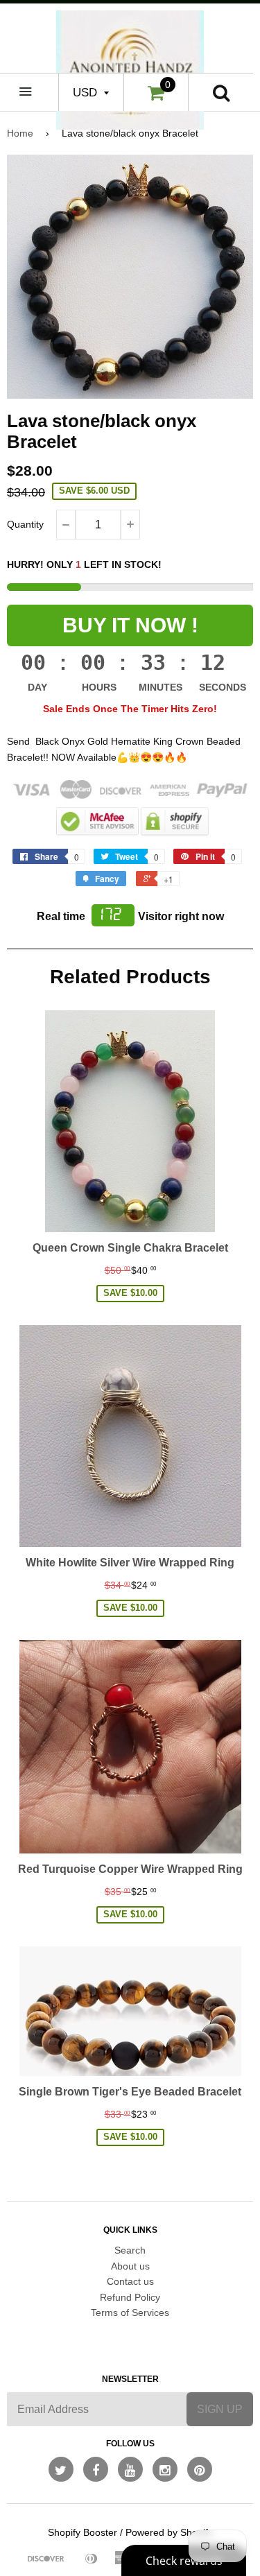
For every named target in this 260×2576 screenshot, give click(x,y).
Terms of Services (130, 2313)
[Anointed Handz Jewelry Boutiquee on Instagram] (165, 2469)
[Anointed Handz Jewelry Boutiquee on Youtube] (130, 2469)
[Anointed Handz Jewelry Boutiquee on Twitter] (61, 2469)
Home (20, 133)
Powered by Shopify (169, 2532)
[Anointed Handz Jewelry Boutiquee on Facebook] (96, 2469)
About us (130, 2266)
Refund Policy (130, 2297)
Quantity (25, 524)
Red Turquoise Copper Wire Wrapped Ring (130, 1869)
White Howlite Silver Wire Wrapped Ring (130, 1563)
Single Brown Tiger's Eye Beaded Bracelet (130, 2092)
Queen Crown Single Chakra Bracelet (130, 1248)
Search (130, 2250)
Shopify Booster (83, 2532)
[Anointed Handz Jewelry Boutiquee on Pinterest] (200, 2469)
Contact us (130, 2281)
